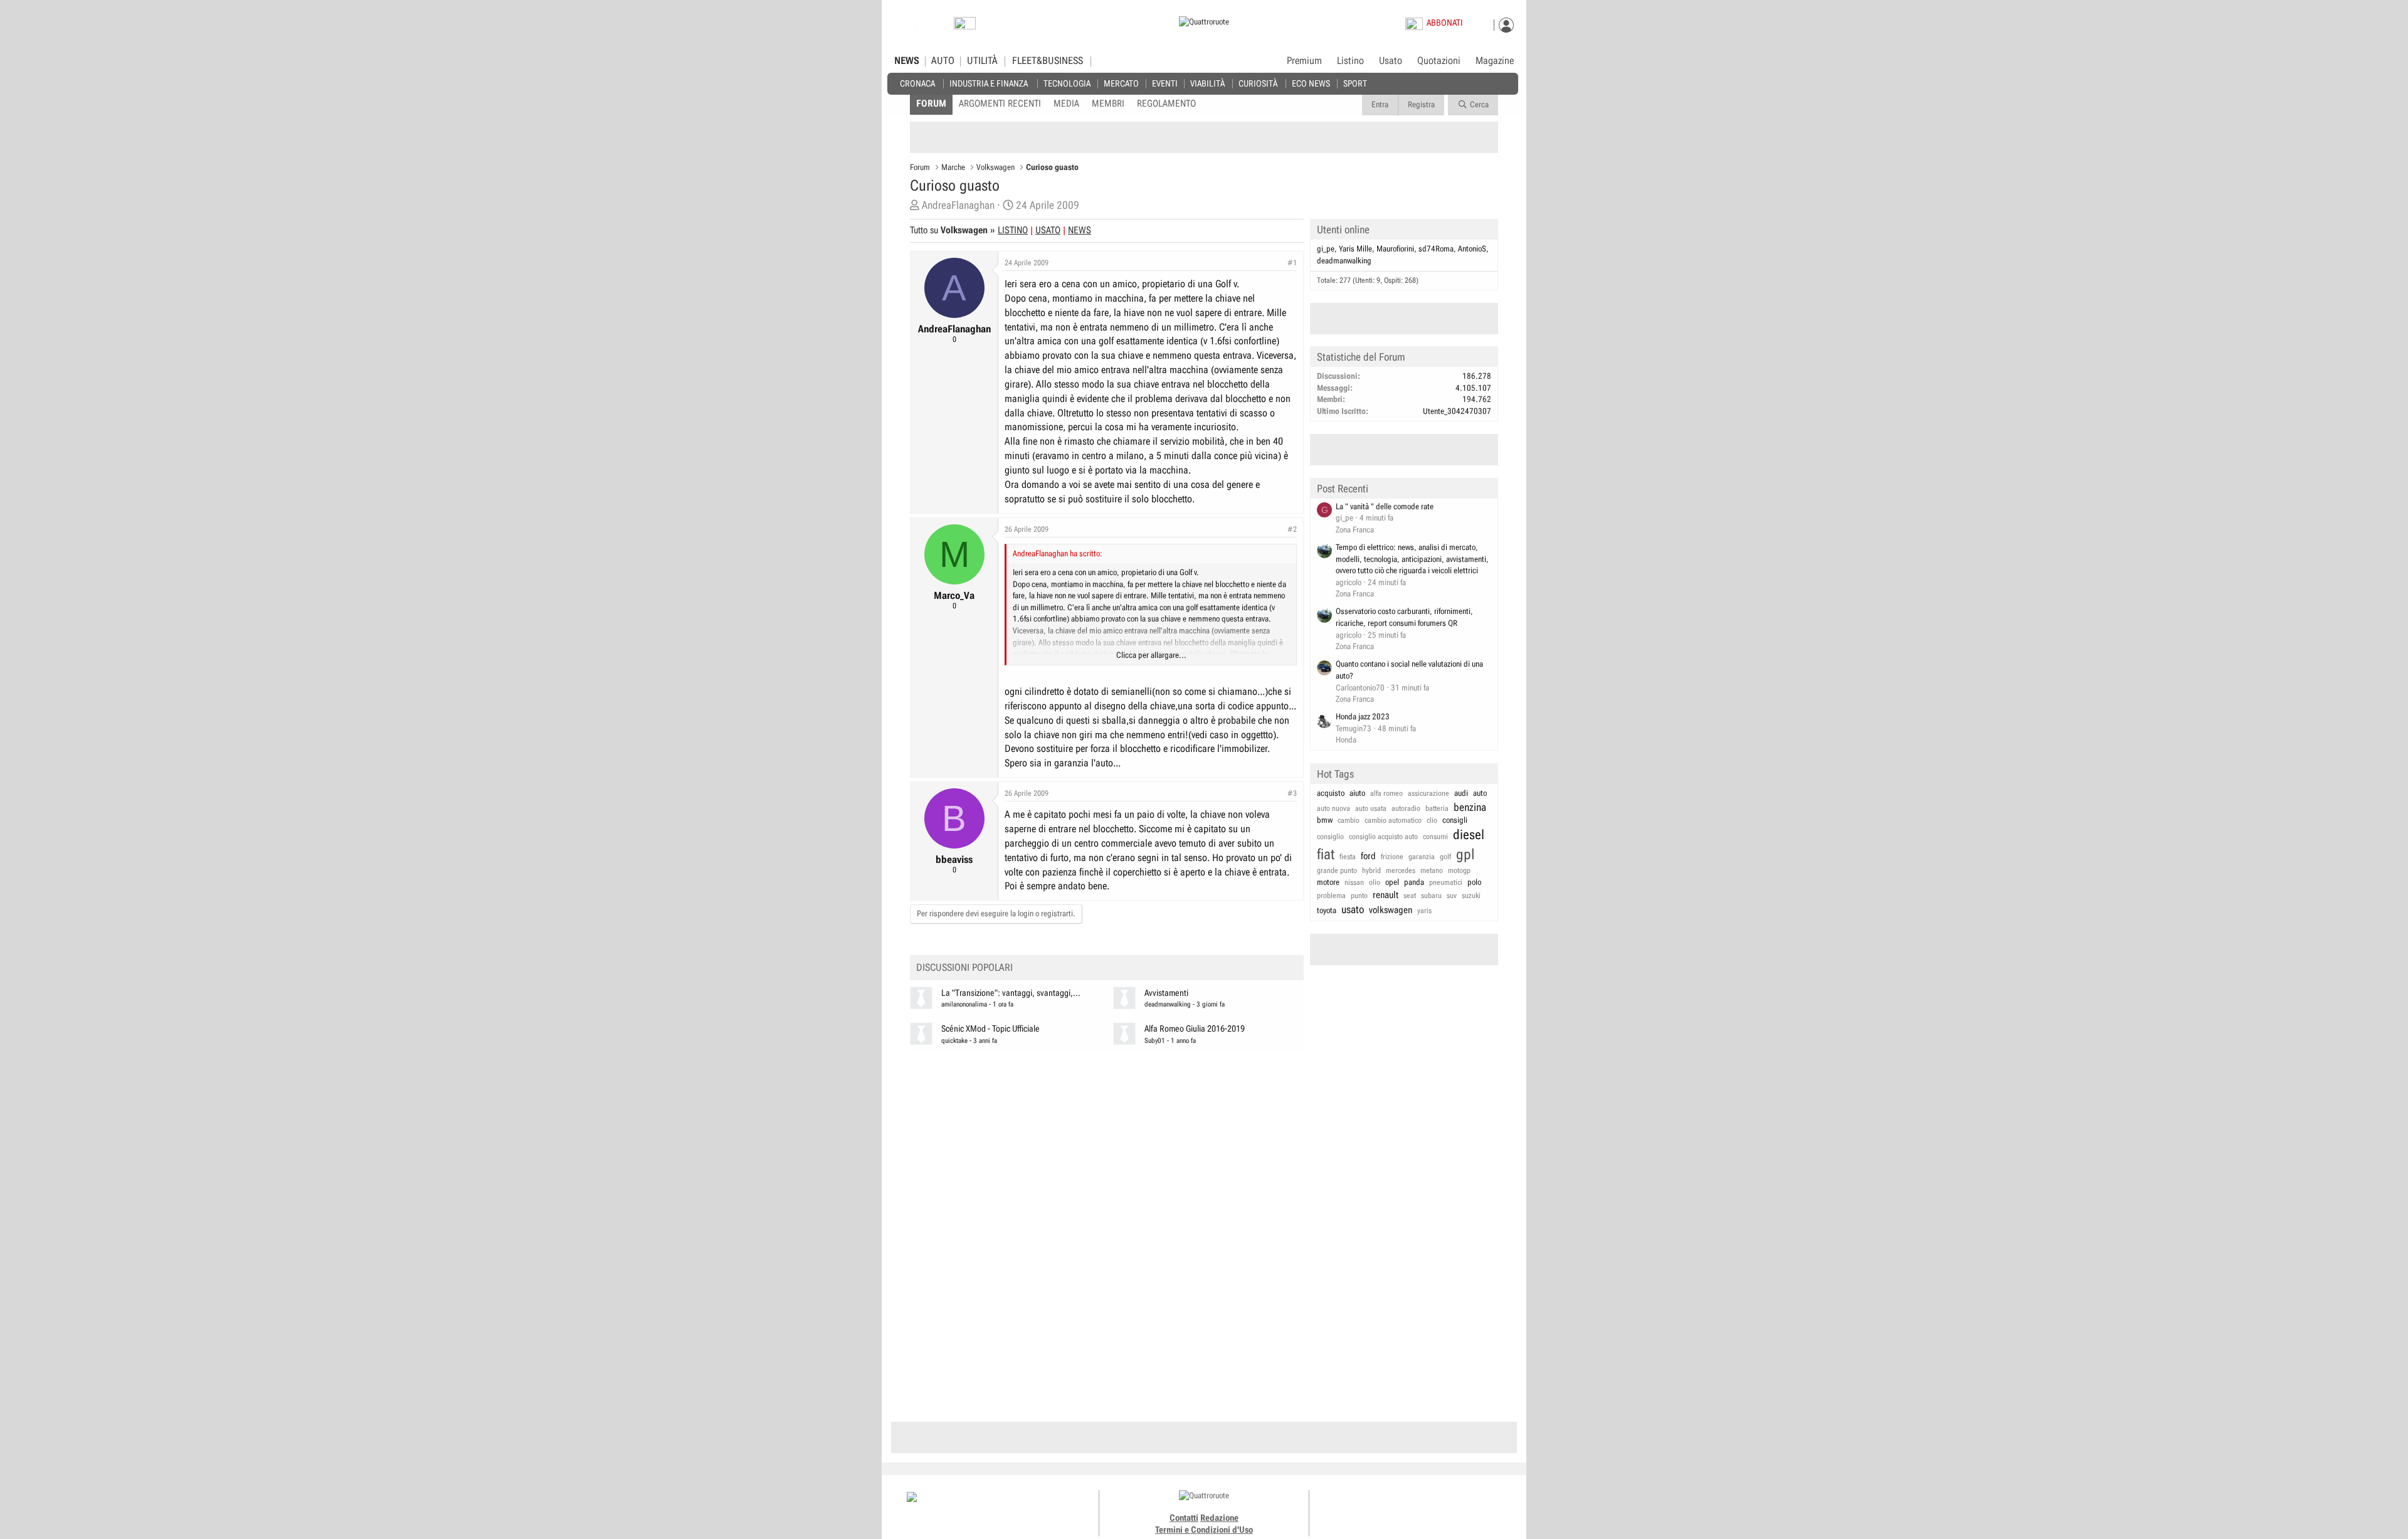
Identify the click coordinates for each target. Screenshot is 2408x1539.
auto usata (1371, 808)
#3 (1292, 793)
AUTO (943, 61)
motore (1328, 882)
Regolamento (1166, 103)
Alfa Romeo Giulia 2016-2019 (1195, 1029)
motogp (1459, 870)
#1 (1292, 263)
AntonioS (1472, 249)
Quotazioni (1439, 61)
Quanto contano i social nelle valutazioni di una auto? (1409, 670)
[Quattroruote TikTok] (1408, 1508)
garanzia (1422, 857)
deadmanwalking (1168, 1004)
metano (1432, 870)
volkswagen (1391, 910)
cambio (1349, 820)
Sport (1355, 83)
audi (1461, 793)
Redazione (1219, 1518)
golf (1445, 857)
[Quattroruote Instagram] (1394, 1508)
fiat (1326, 854)
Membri (1108, 103)
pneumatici (1446, 882)
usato (1353, 909)
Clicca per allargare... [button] (1151, 655)
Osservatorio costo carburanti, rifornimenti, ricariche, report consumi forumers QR (1404, 617)
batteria (1437, 808)
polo (1474, 882)
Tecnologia (1067, 83)
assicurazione (1428, 793)
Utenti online (1343, 230)
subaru (1431, 896)
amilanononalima (964, 1004)
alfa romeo (1386, 793)
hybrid (1371, 870)
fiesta (1348, 857)
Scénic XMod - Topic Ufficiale (990, 1029)
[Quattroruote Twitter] (1436, 1508)
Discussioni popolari (964, 967)
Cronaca (917, 83)
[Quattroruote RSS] (1450, 1508)
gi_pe (1326, 249)
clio (1432, 820)
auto (1480, 793)
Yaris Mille (1355, 249)
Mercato (1121, 83)
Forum (931, 103)
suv (1452, 896)
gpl (1465, 854)
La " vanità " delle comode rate (1385, 506)
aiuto (1357, 793)
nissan (1354, 882)
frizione (1392, 857)
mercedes (1401, 870)
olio (1375, 882)
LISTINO (1013, 230)
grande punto (1337, 870)
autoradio (1406, 808)
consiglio (1330, 837)
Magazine (1495, 61)
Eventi (1165, 83)
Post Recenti (1343, 489)
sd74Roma (1436, 249)
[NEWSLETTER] (965, 26)
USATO (1048, 230)
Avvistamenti (1166, 993)
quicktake (954, 1041)
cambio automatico (1393, 820)
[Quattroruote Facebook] (1380, 1508)
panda (1414, 882)
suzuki (1471, 896)
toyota (1327, 910)
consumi (1435, 837)
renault (1386, 895)
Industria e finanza (989, 83)
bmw (1325, 820)
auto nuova (1333, 808)
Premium (1304, 61)
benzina (1470, 807)
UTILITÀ (982, 61)
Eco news (1311, 83)
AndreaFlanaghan (958, 205)
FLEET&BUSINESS (1048, 61)
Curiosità (1258, 83)
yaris (1424, 911)
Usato (1391, 61)
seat (1410, 896)
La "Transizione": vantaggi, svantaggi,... (1011, 993)
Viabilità (1207, 83)
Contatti (1184, 1518)
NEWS (907, 61)
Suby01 (1155, 1041)
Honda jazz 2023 (1363, 717)
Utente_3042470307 (1457, 411)
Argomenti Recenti (1000, 103)
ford (1368, 856)
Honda (1346, 740)
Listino (1350, 61)
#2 (1292, 529)
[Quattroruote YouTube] (1422, 1508)
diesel (1469, 835)
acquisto (1331, 793)
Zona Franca (1355, 530)
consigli (1455, 820)
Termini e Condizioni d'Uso (1204, 1530)
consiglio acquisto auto (1383, 837)
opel (1392, 882)
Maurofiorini (1395, 249)
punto (1359, 896)
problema (1331, 896)
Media (1066, 103)
